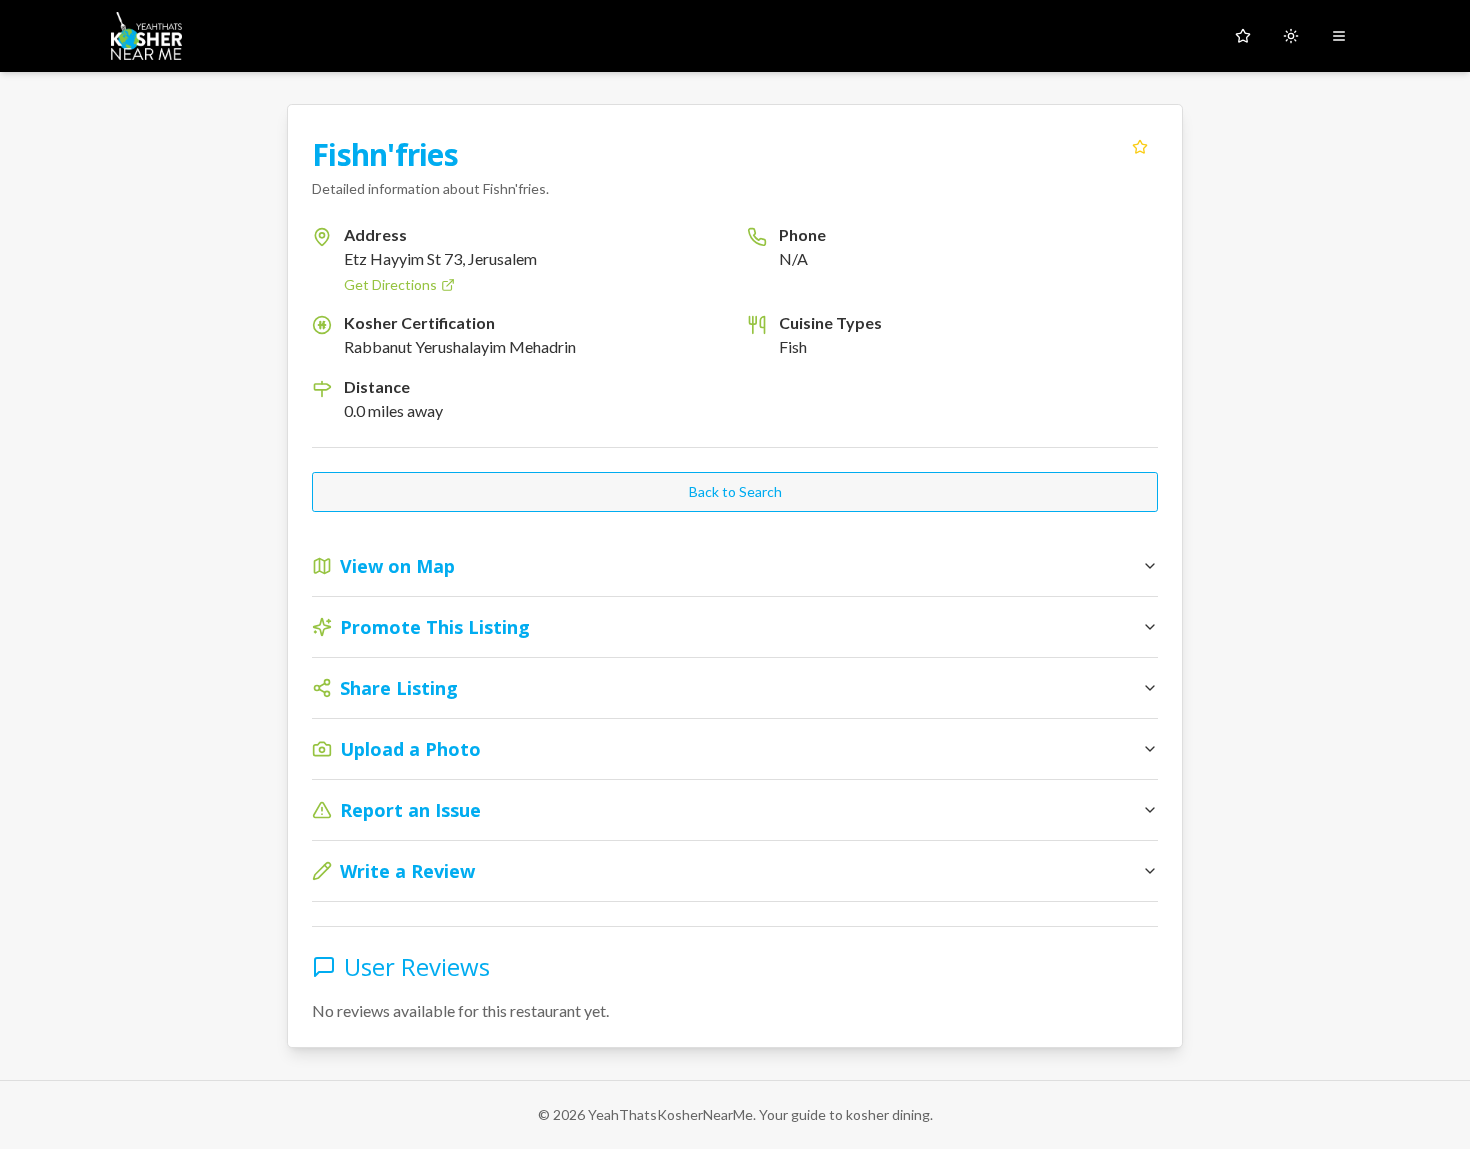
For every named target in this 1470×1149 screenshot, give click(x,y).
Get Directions (390, 284)
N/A (793, 258)
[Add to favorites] (1140, 147)
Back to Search (735, 491)
